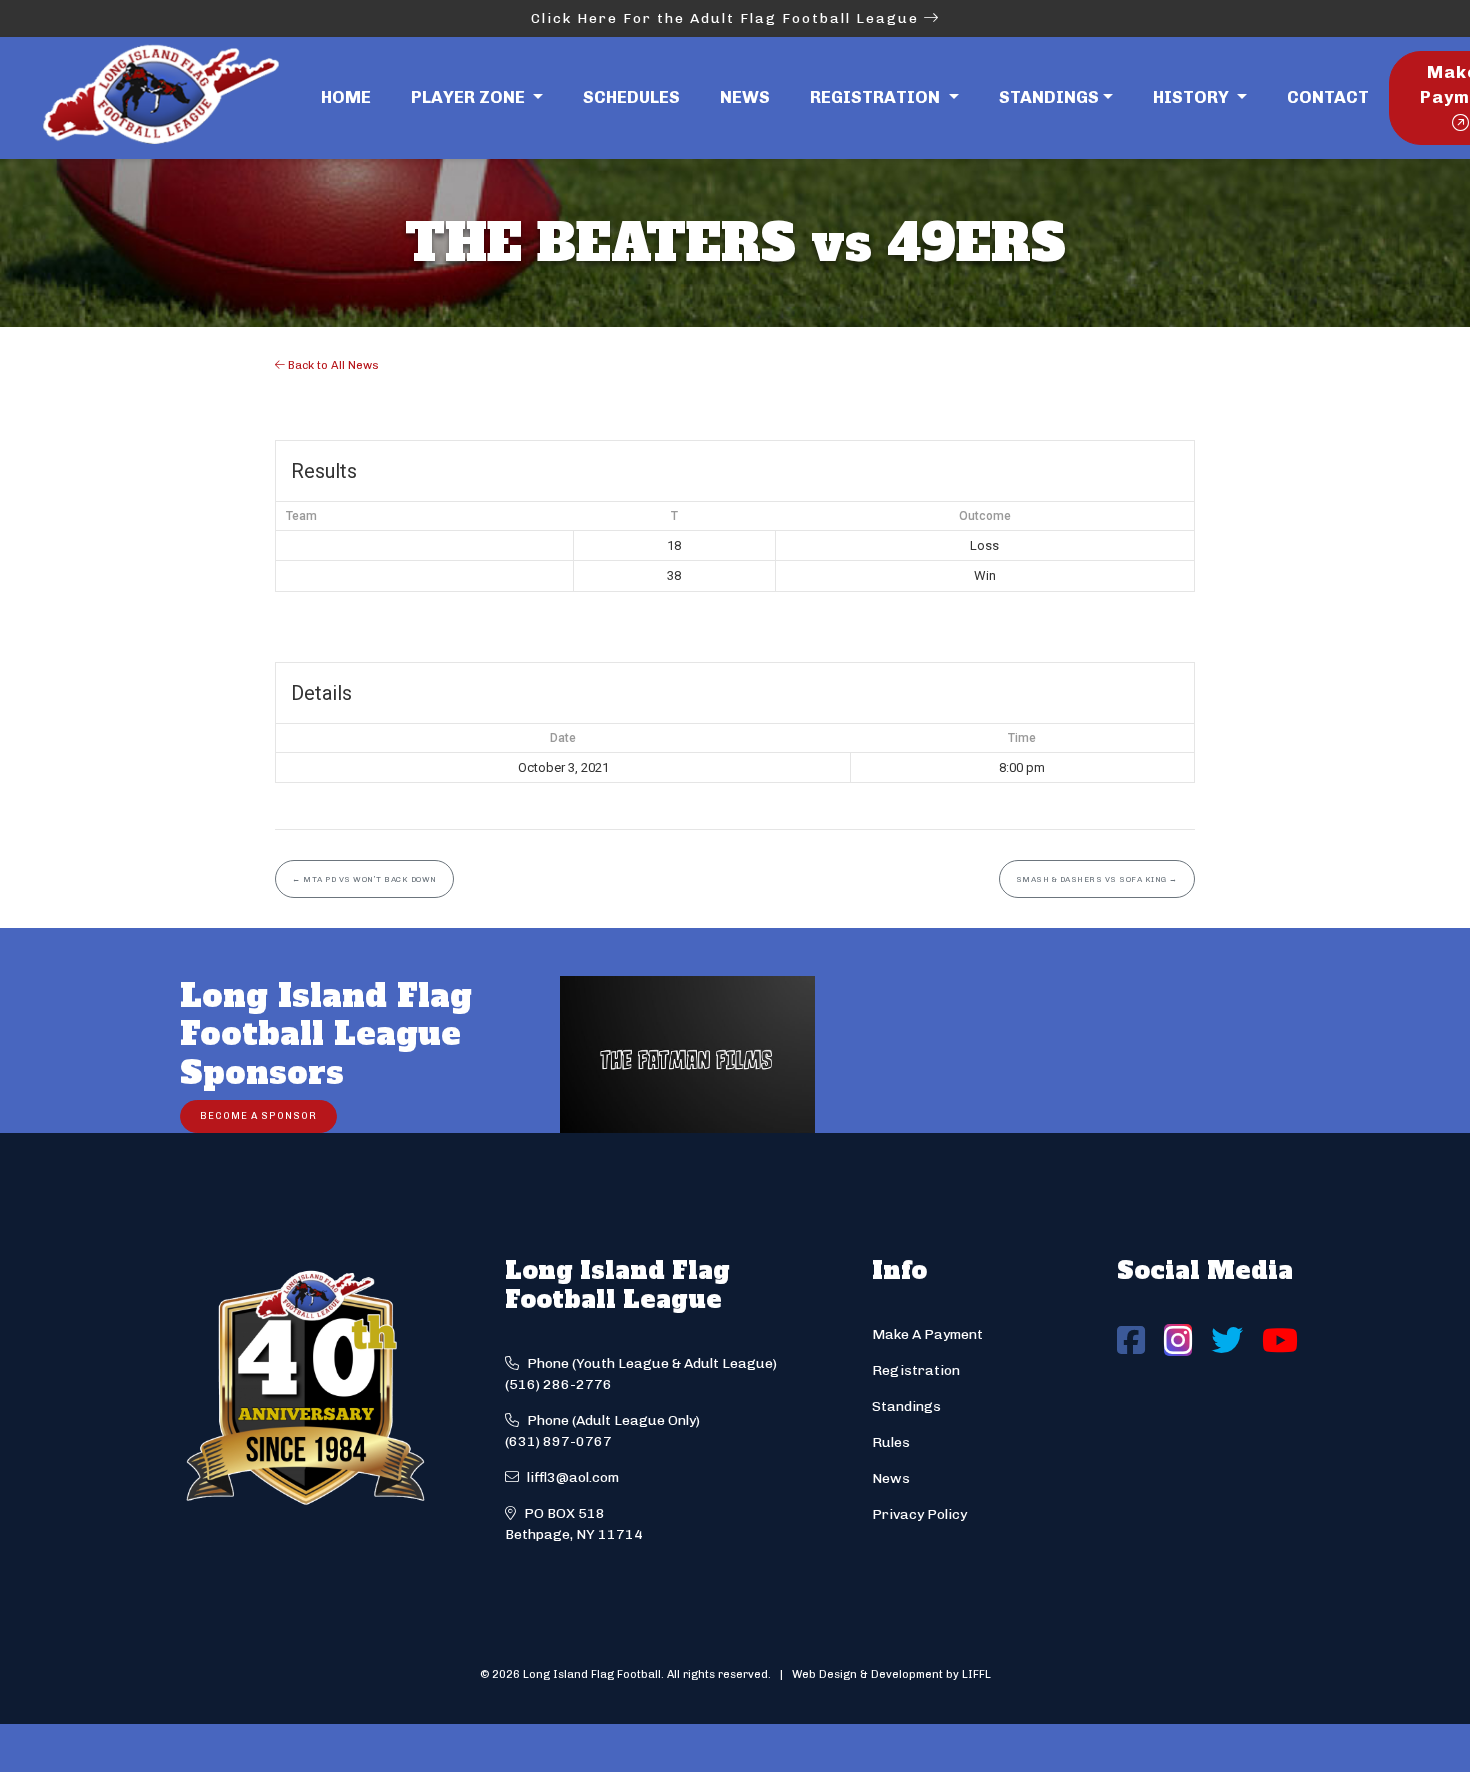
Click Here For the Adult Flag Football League (727, 18)
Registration (916, 1370)
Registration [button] (877, 97)
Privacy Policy (919, 1514)
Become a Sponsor (258, 1115)
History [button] (1193, 97)
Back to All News (332, 365)
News (745, 97)
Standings (1049, 97)
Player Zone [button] (470, 97)
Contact (1328, 97)
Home (346, 97)
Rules (891, 1442)
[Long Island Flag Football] (160, 98)
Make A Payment (927, 1334)
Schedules (631, 97)
